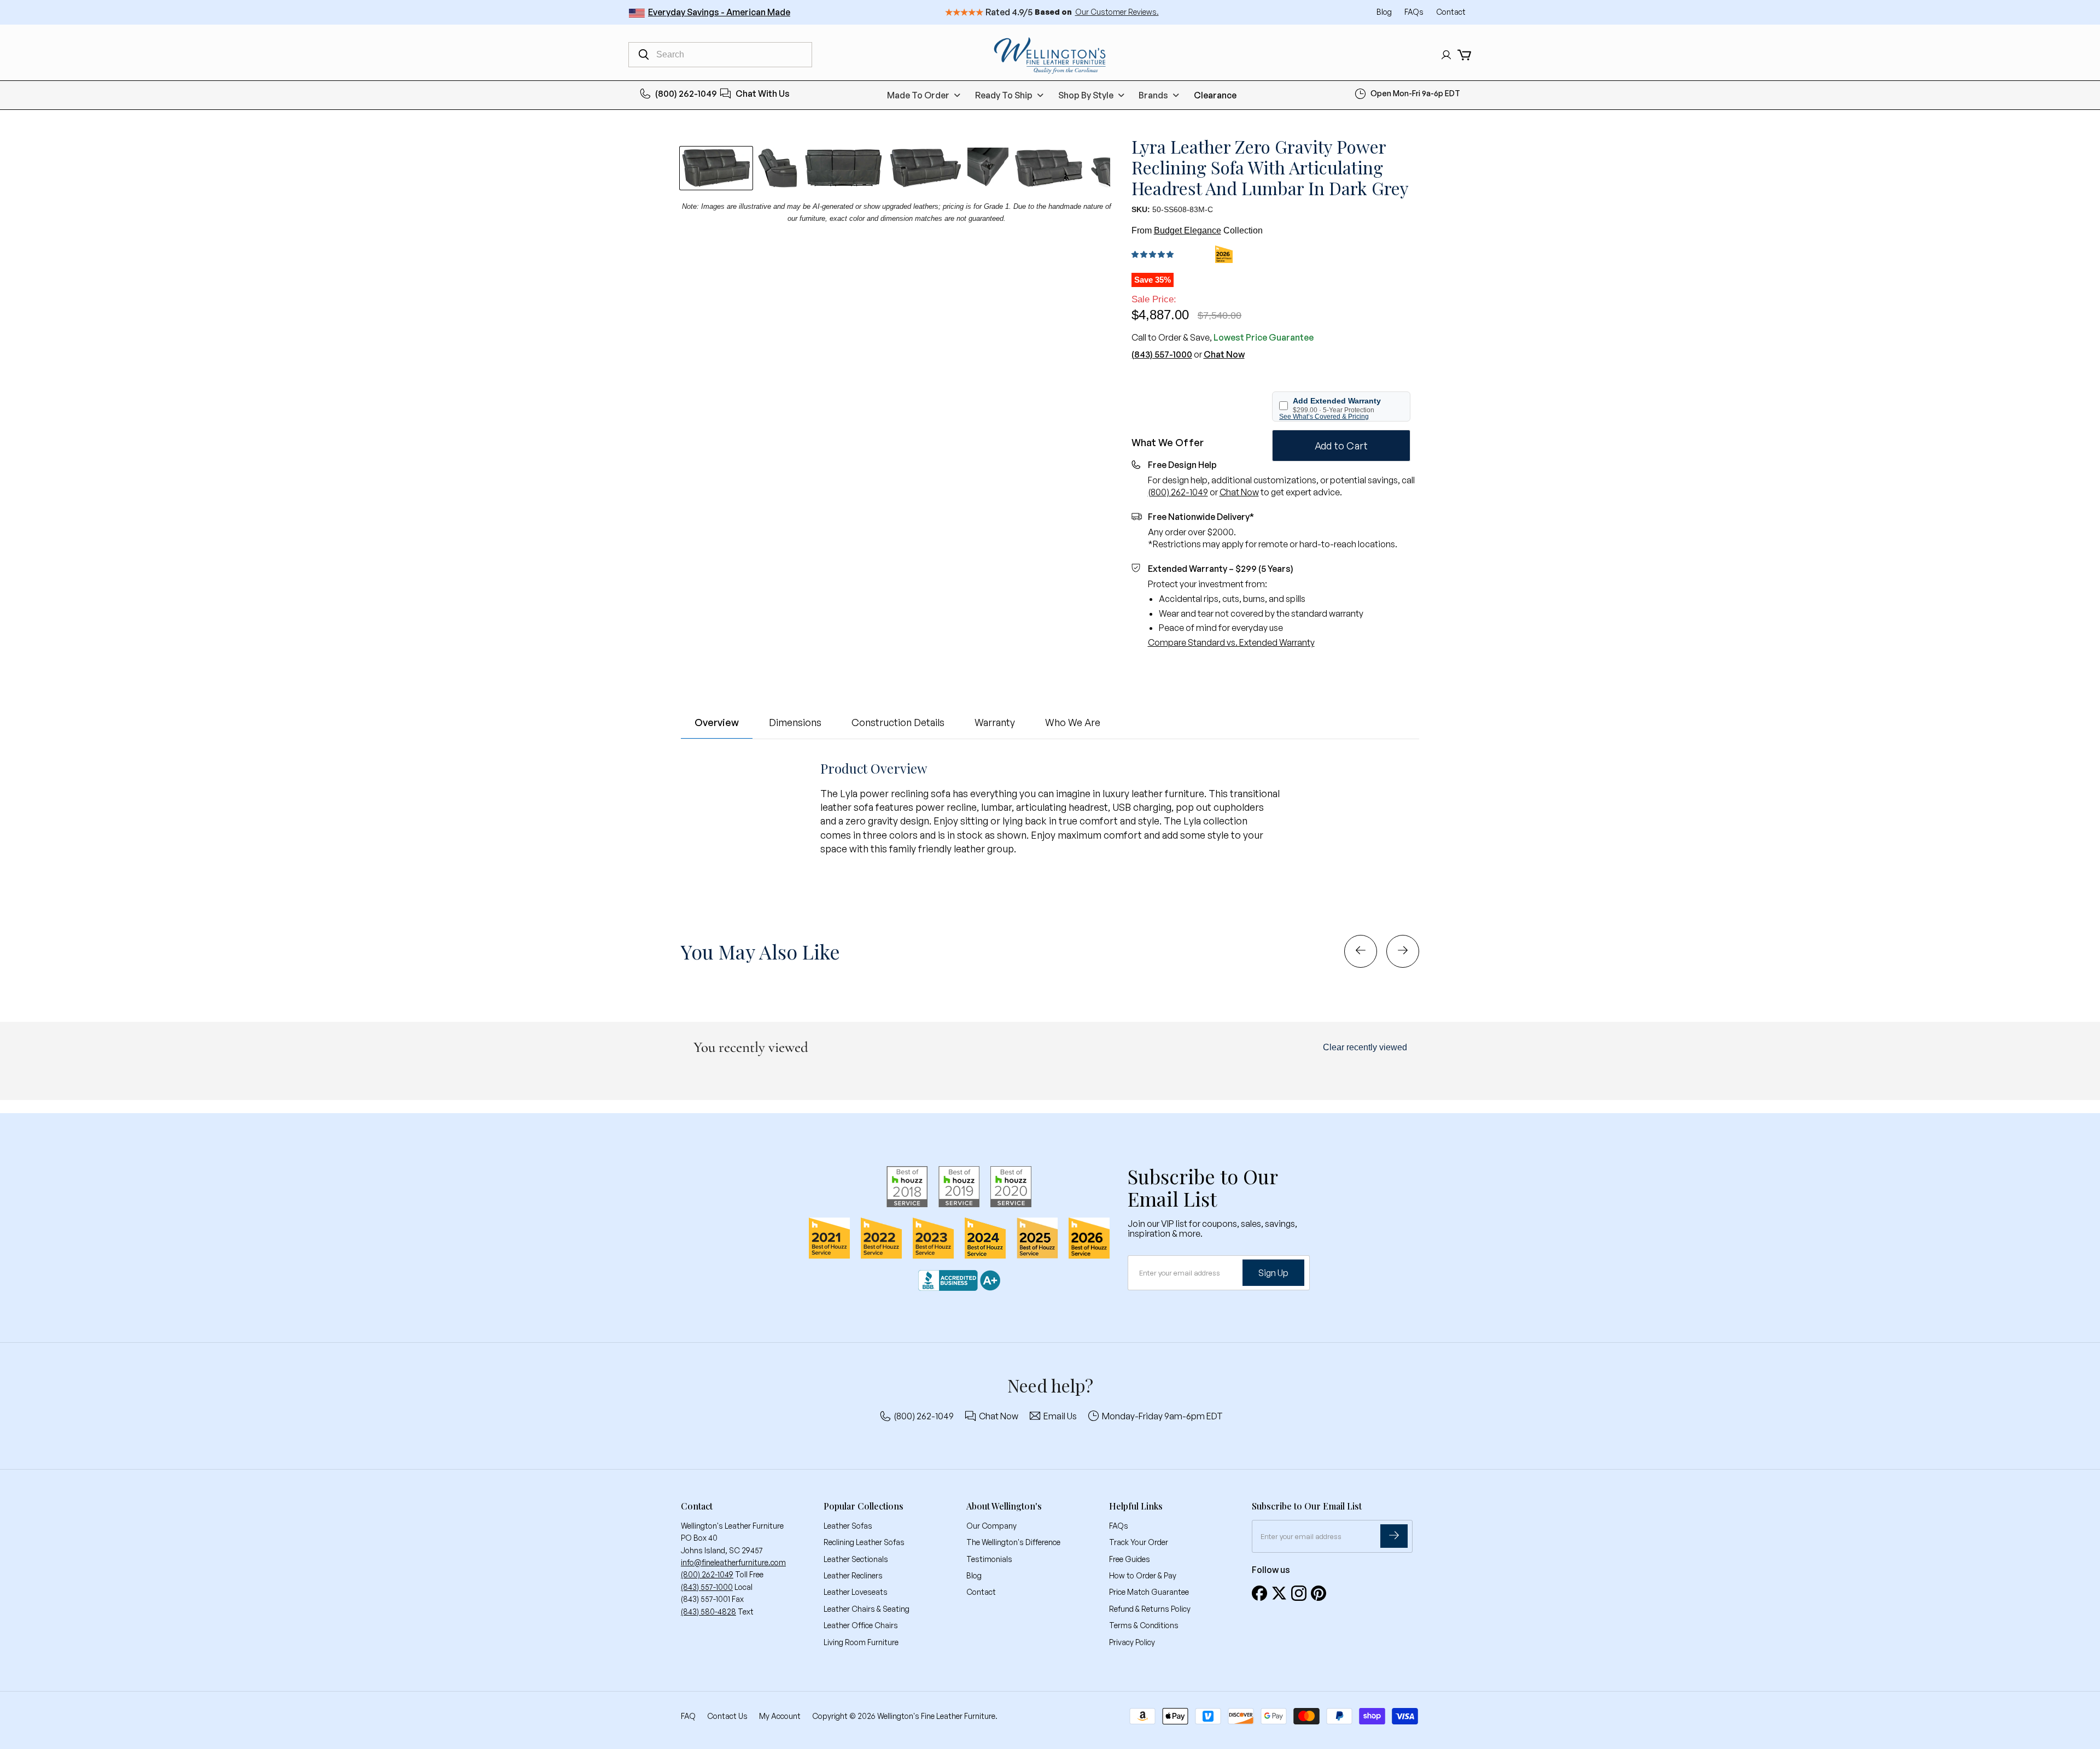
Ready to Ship (1004, 95)
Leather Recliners (853, 1575)
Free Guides (1130, 1559)
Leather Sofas (848, 1526)
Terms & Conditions (1144, 1625)
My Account (780, 1716)
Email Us (1060, 1416)
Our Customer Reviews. (1117, 12)
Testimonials (989, 1559)
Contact (1451, 12)
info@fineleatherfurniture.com (733, 1562)
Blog (1385, 12)
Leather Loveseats (856, 1592)
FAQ (688, 1716)
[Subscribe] (1394, 1536)
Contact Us (727, 1716)
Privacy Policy (1132, 1642)
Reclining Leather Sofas (864, 1542)
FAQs (1415, 12)
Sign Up (1273, 1272)
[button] (1154, 255)
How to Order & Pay (1143, 1575)
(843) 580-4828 (708, 1611)
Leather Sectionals (856, 1559)
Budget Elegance (1188, 230)
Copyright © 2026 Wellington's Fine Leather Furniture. (905, 1716)
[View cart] (1464, 55)
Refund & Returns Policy (1150, 1609)
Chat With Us (763, 93)
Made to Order (918, 95)
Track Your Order (1139, 1542)
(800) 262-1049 (686, 93)
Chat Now (1224, 354)
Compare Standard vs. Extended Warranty (1231, 642)
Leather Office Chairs (861, 1625)
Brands (1153, 95)
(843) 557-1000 (1162, 354)
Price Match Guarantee (1149, 1592)
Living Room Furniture (861, 1642)
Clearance (1215, 95)
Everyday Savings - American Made (719, 12)
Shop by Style (1086, 95)
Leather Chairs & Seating (867, 1609)
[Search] (644, 55)
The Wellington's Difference (1013, 1542)
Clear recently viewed (1365, 1047)
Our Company (991, 1526)
